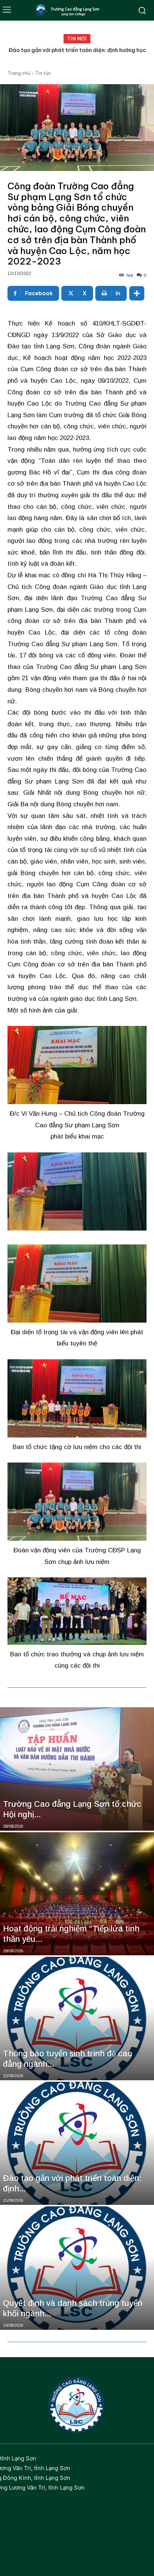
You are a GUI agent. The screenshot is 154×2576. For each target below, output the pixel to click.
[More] (137, 293)
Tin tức (43, 73)
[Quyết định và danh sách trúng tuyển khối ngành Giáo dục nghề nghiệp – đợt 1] (77, 2268)
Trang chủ (19, 73)
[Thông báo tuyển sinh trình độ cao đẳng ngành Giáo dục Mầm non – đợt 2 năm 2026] (77, 2019)
